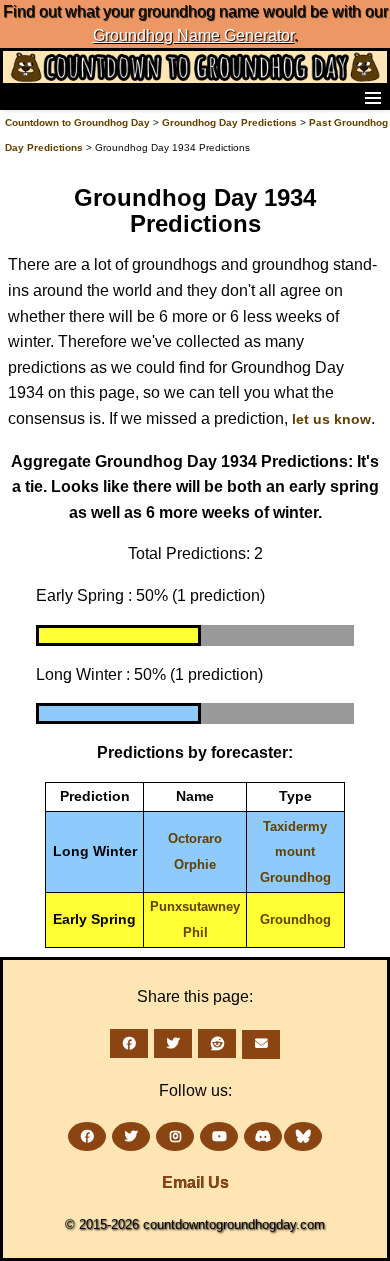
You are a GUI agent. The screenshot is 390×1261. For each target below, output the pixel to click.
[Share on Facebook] (129, 1043)
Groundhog (295, 919)
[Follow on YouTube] (219, 1136)
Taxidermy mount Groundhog (295, 852)
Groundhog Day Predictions (229, 122)
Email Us (195, 1182)
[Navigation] (21, 97)
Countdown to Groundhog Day (77, 122)
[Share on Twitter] (173, 1043)
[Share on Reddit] (217, 1043)
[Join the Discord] (263, 1136)
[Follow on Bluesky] (303, 1136)
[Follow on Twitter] (131, 1136)
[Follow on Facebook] (87, 1136)
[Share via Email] (261, 1044)
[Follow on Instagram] (175, 1136)
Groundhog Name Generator (193, 35)
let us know (331, 419)
